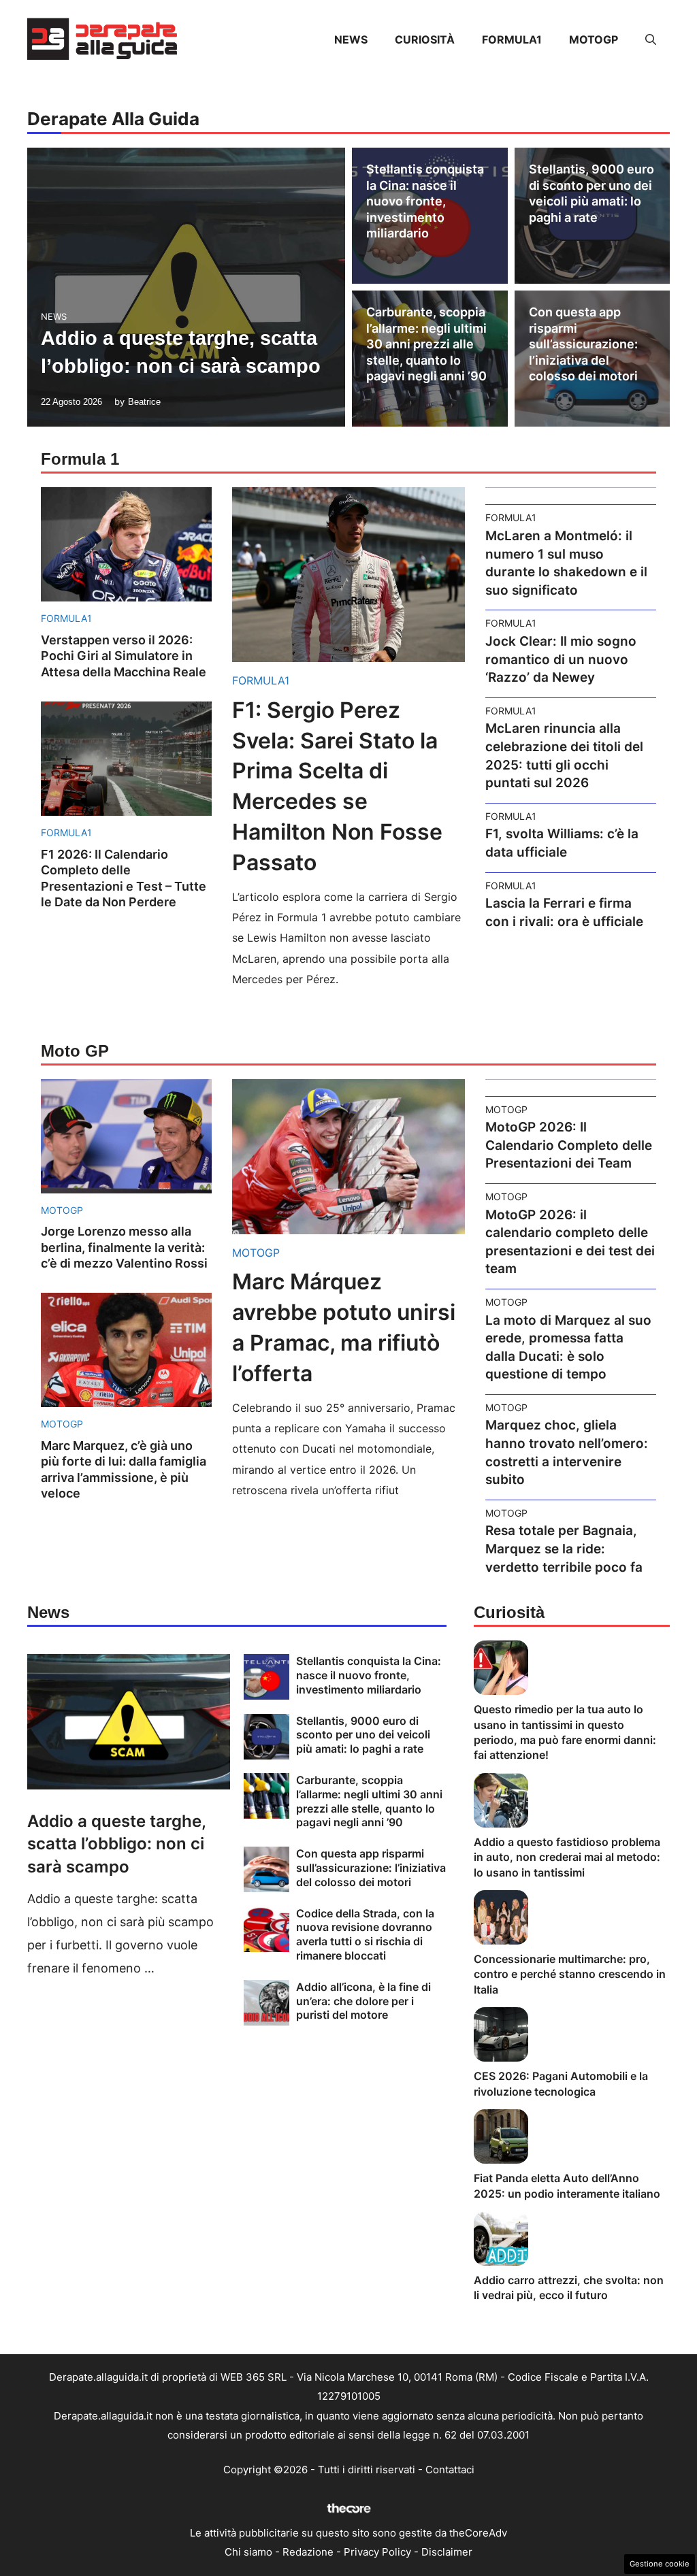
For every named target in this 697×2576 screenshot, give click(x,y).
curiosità (425, 39)
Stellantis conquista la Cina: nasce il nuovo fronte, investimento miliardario (425, 201)
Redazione (308, 2552)
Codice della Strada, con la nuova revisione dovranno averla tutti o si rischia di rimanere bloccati (365, 1934)
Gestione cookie (660, 2564)
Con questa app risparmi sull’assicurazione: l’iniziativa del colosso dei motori (583, 344)
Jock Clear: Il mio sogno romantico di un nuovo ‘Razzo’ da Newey (561, 659)
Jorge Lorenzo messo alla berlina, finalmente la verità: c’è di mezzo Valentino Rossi (124, 1247)
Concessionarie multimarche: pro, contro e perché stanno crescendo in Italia (570, 1974)
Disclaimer (447, 2552)
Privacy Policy (377, 2552)
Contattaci (450, 2470)
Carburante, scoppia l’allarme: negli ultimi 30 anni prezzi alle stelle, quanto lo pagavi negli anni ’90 (426, 344)
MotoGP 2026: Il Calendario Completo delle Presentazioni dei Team (569, 1145)
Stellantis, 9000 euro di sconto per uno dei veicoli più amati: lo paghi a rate (363, 1735)
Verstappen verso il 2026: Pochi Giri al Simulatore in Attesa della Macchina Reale (124, 656)
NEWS (351, 39)
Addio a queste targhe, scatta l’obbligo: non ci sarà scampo (116, 1844)
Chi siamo (248, 2552)
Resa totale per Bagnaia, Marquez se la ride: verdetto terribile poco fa (564, 1549)
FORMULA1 (512, 39)
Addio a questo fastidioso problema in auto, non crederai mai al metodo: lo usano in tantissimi (567, 1857)
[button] (651, 39)
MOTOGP (594, 39)
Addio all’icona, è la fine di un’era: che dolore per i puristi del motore (363, 2001)
